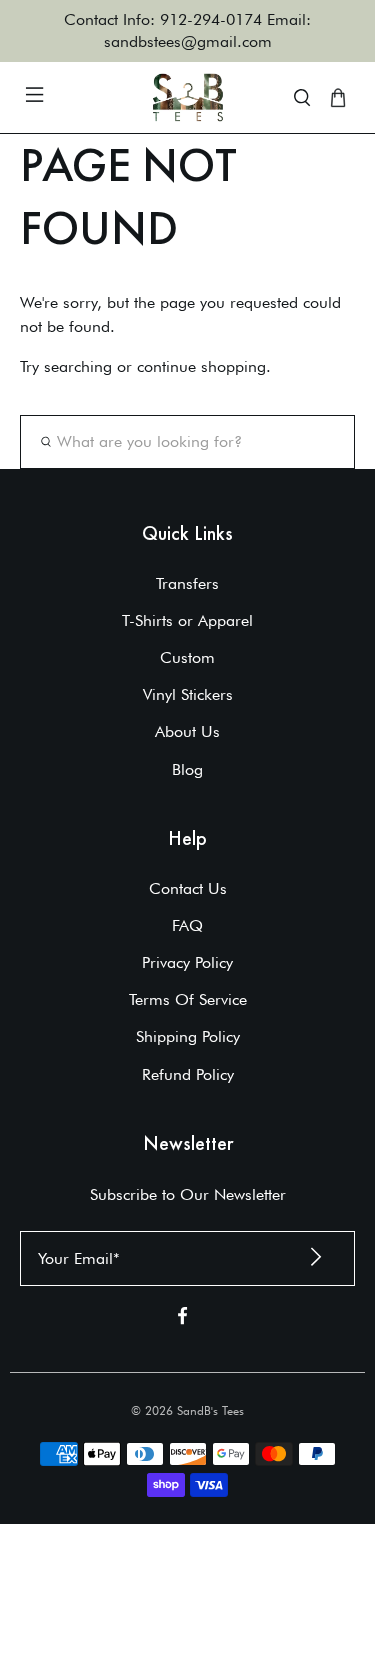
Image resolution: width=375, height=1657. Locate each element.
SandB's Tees (210, 1410)
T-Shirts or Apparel (187, 620)
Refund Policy (188, 1074)
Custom (187, 657)
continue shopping (201, 366)
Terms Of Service (188, 999)
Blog (187, 769)
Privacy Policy (187, 962)
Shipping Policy (188, 1036)
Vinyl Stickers (188, 694)
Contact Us (188, 888)
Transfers (187, 583)
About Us (187, 731)
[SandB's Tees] (188, 97)
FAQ (187, 925)
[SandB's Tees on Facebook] (182, 1319)
